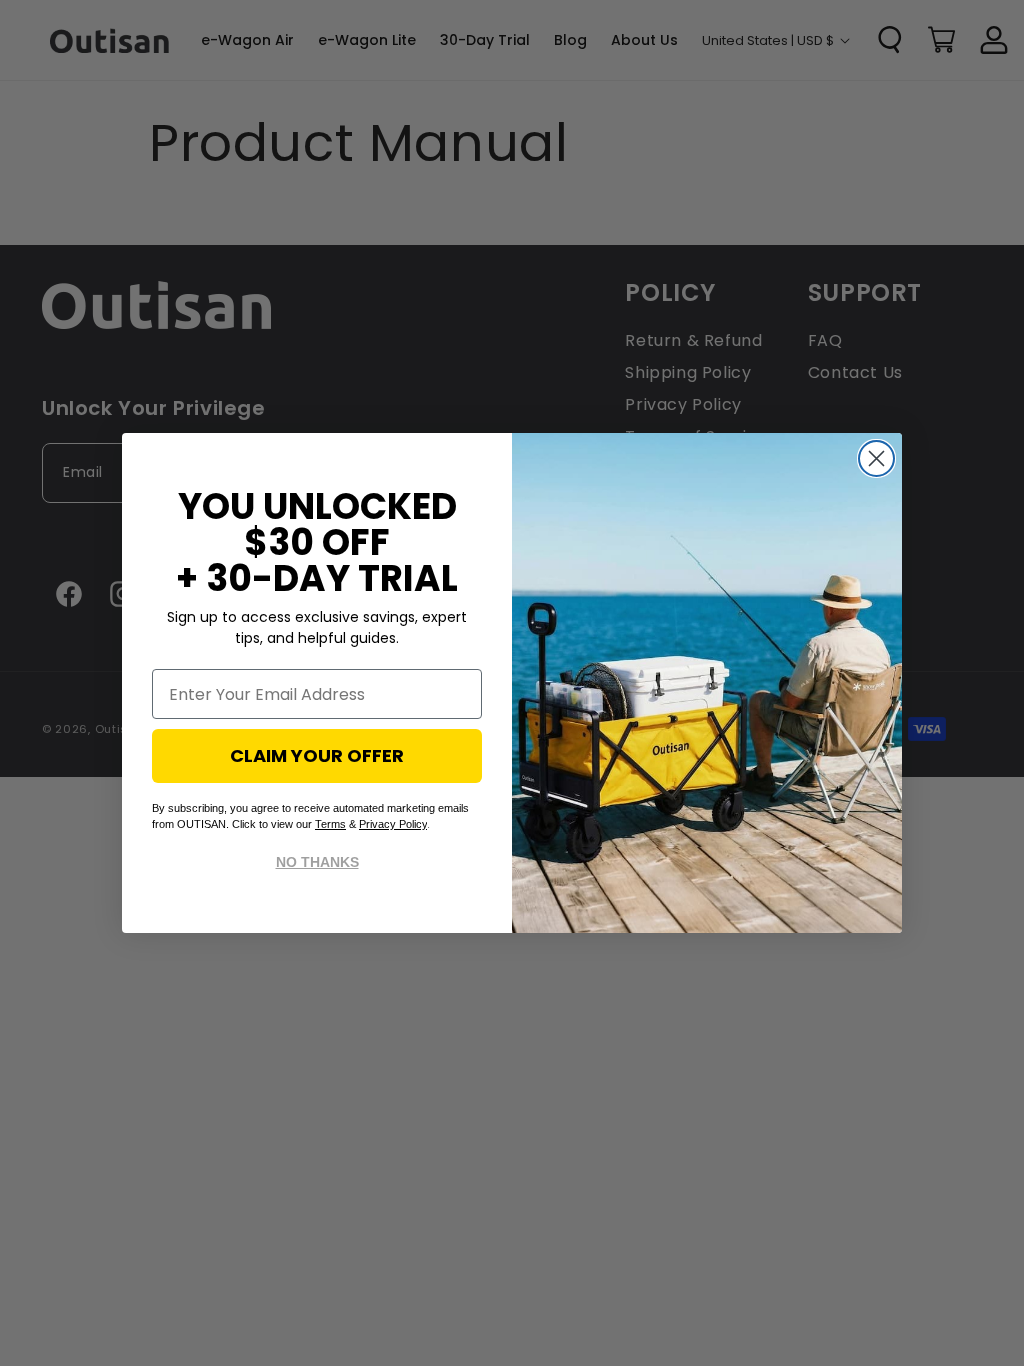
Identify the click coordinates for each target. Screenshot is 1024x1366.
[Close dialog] (876, 458)
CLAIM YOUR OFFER (317, 755)
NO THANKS (317, 862)
